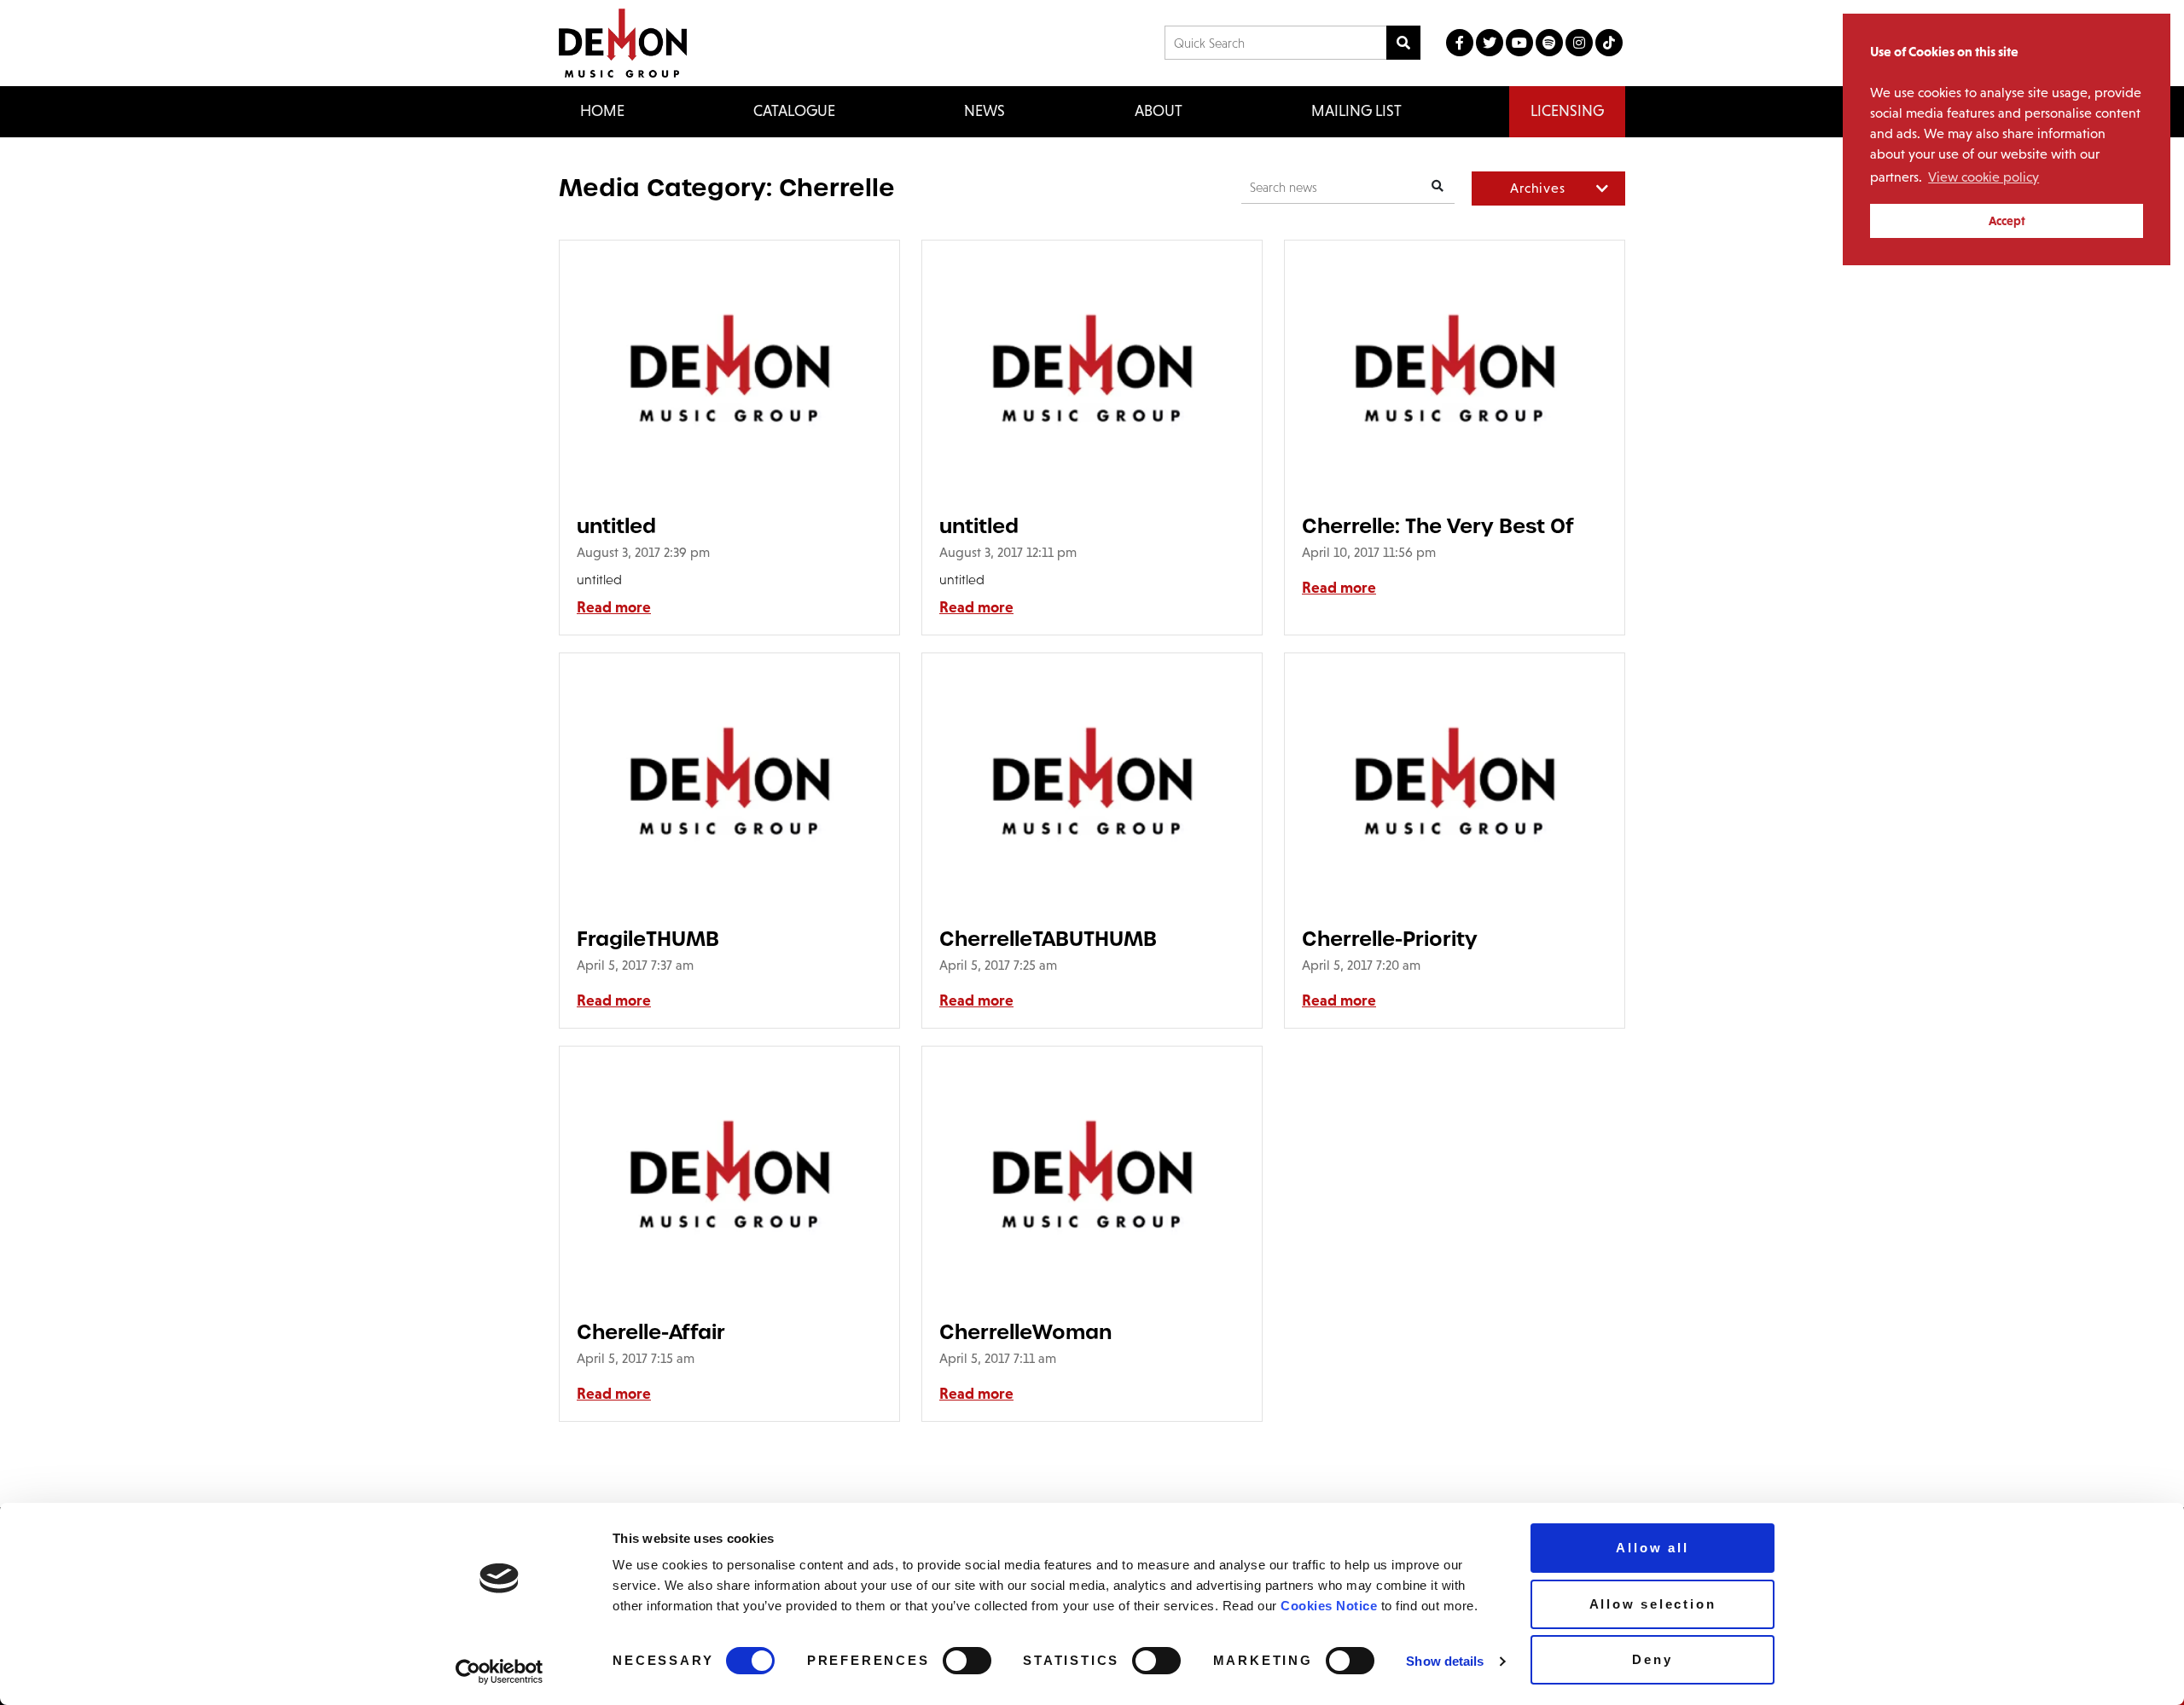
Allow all (1652, 1548)
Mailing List (1356, 111)
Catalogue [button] (794, 111)
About (1159, 111)
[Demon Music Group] (623, 43)
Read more (614, 607)
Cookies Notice (1329, 1606)
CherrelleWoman (1025, 1332)
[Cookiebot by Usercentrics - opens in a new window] (500, 1672)
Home (602, 111)
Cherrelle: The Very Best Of (1438, 526)
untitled (616, 526)
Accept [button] (2007, 221)
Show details (1445, 1661)
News (985, 111)
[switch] (967, 1661)
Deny (1652, 1659)
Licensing (1567, 111)
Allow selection (1653, 1604)
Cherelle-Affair (651, 1332)
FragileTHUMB (648, 939)
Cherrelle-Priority (1390, 939)
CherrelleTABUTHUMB (1048, 939)
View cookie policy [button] (1984, 177)
